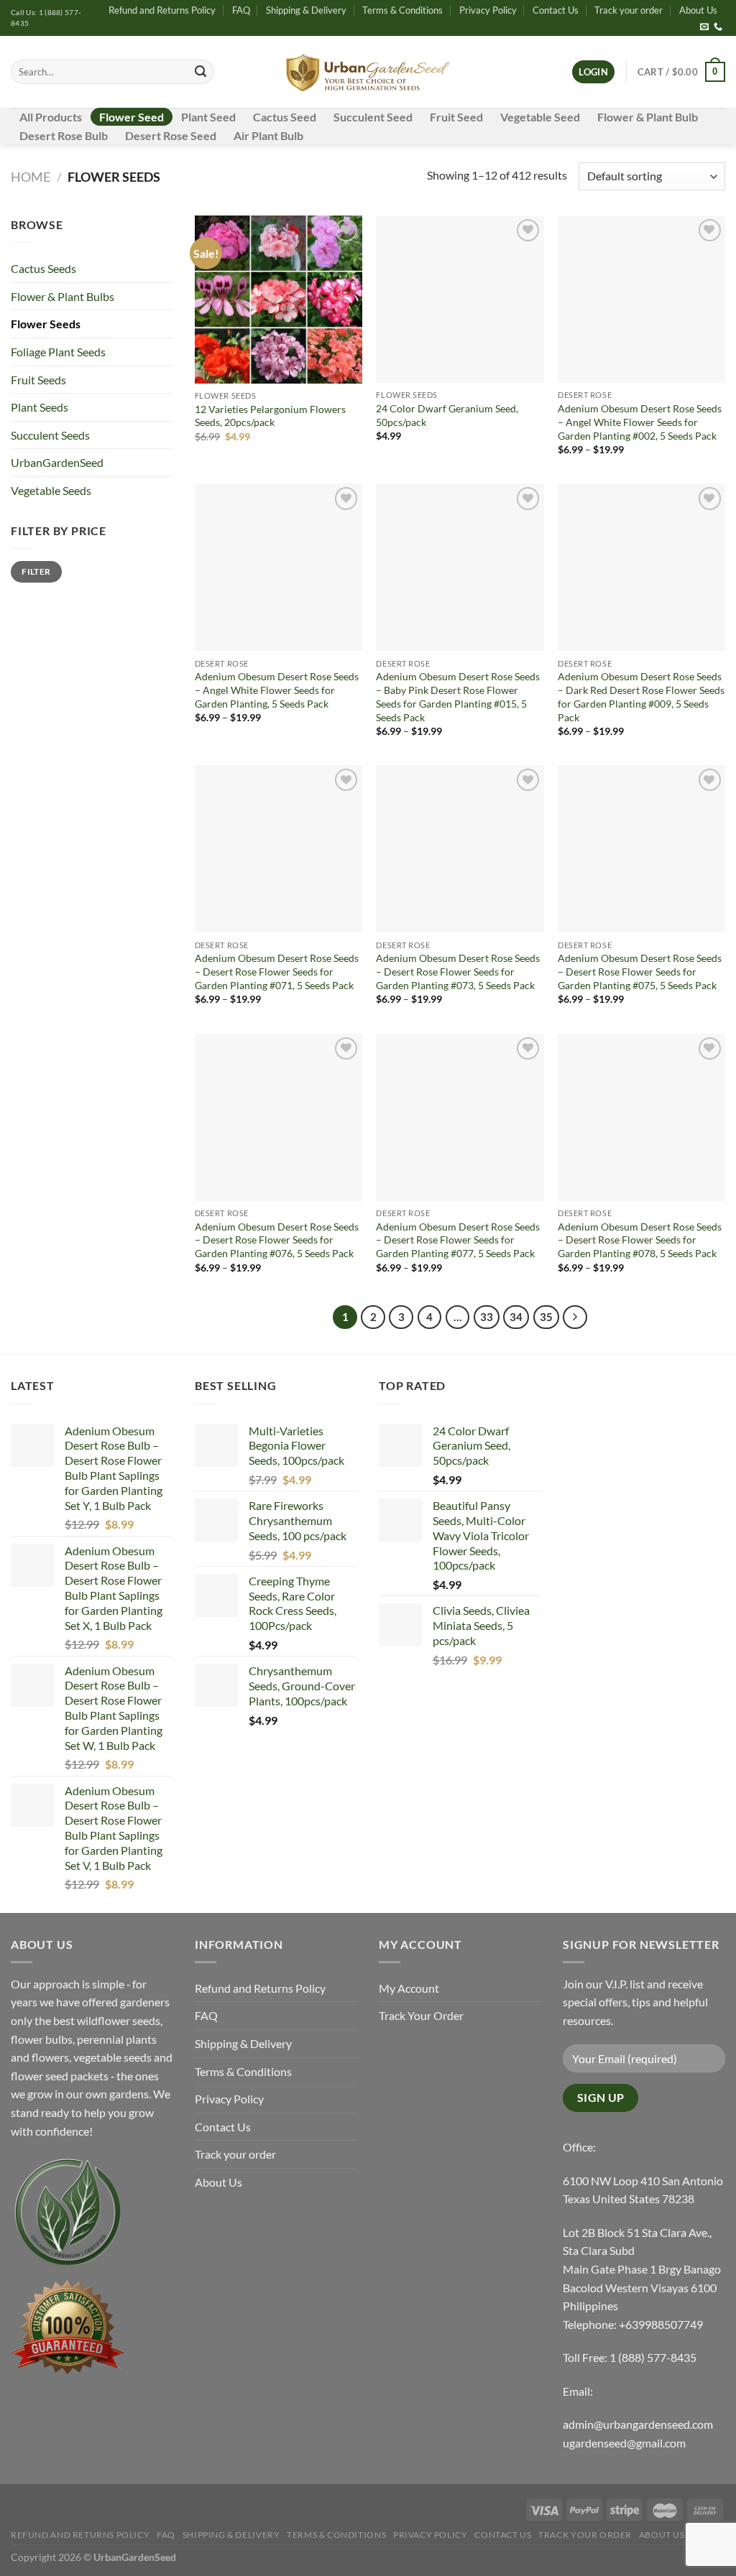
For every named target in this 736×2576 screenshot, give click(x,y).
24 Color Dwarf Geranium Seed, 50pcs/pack (447, 415)
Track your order (629, 10)
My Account (409, 1988)
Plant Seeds (40, 407)
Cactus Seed (285, 117)
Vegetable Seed (540, 117)
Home (31, 177)
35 (546, 1317)
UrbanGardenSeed (57, 462)
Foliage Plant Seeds (58, 352)
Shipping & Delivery (306, 10)
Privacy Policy (488, 10)
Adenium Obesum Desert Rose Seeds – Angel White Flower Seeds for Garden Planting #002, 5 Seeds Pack (640, 422)
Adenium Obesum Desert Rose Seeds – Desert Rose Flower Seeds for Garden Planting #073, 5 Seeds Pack (458, 971)
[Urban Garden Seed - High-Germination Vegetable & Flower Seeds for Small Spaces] (368, 72)
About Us (698, 10)
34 (516, 1317)
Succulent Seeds (50, 435)
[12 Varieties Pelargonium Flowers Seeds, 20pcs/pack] (279, 299)
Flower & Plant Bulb (648, 117)
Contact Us (556, 10)
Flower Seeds (46, 324)
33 (487, 1317)
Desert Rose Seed (171, 135)
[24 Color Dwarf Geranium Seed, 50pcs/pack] (460, 299)
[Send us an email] (704, 27)
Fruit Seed (456, 117)
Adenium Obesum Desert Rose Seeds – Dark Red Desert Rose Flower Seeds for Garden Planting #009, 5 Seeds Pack (641, 696)
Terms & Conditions (402, 10)
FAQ (241, 10)
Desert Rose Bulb (64, 135)
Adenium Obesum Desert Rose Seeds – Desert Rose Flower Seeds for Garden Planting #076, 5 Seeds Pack (277, 1240)
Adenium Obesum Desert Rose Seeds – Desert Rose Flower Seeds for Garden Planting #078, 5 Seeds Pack (640, 1240)
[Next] (575, 1317)
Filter (36, 571)
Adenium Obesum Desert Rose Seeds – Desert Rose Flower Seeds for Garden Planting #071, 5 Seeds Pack (277, 971)
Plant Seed (208, 117)
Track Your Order (421, 2015)
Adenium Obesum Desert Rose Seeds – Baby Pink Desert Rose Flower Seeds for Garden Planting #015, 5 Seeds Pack (458, 696)
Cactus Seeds (43, 268)
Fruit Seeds (38, 380)
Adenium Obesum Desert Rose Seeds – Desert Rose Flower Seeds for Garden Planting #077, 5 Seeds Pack (458, 1240)
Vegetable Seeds (51, 490)
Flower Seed (132, 117)
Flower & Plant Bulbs (63, 296)
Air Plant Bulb (268, 135)
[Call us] (718, 27)
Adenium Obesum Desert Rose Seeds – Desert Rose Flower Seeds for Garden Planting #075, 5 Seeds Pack (640, 971)
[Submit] (201, 72)
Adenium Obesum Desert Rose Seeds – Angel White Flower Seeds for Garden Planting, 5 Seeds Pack (277, 690)
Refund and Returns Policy (162, 10)
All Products (51, 117)
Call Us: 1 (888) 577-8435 (46, 18)
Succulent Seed (373, 117)
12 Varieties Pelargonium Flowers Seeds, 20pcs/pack (270, 416)
